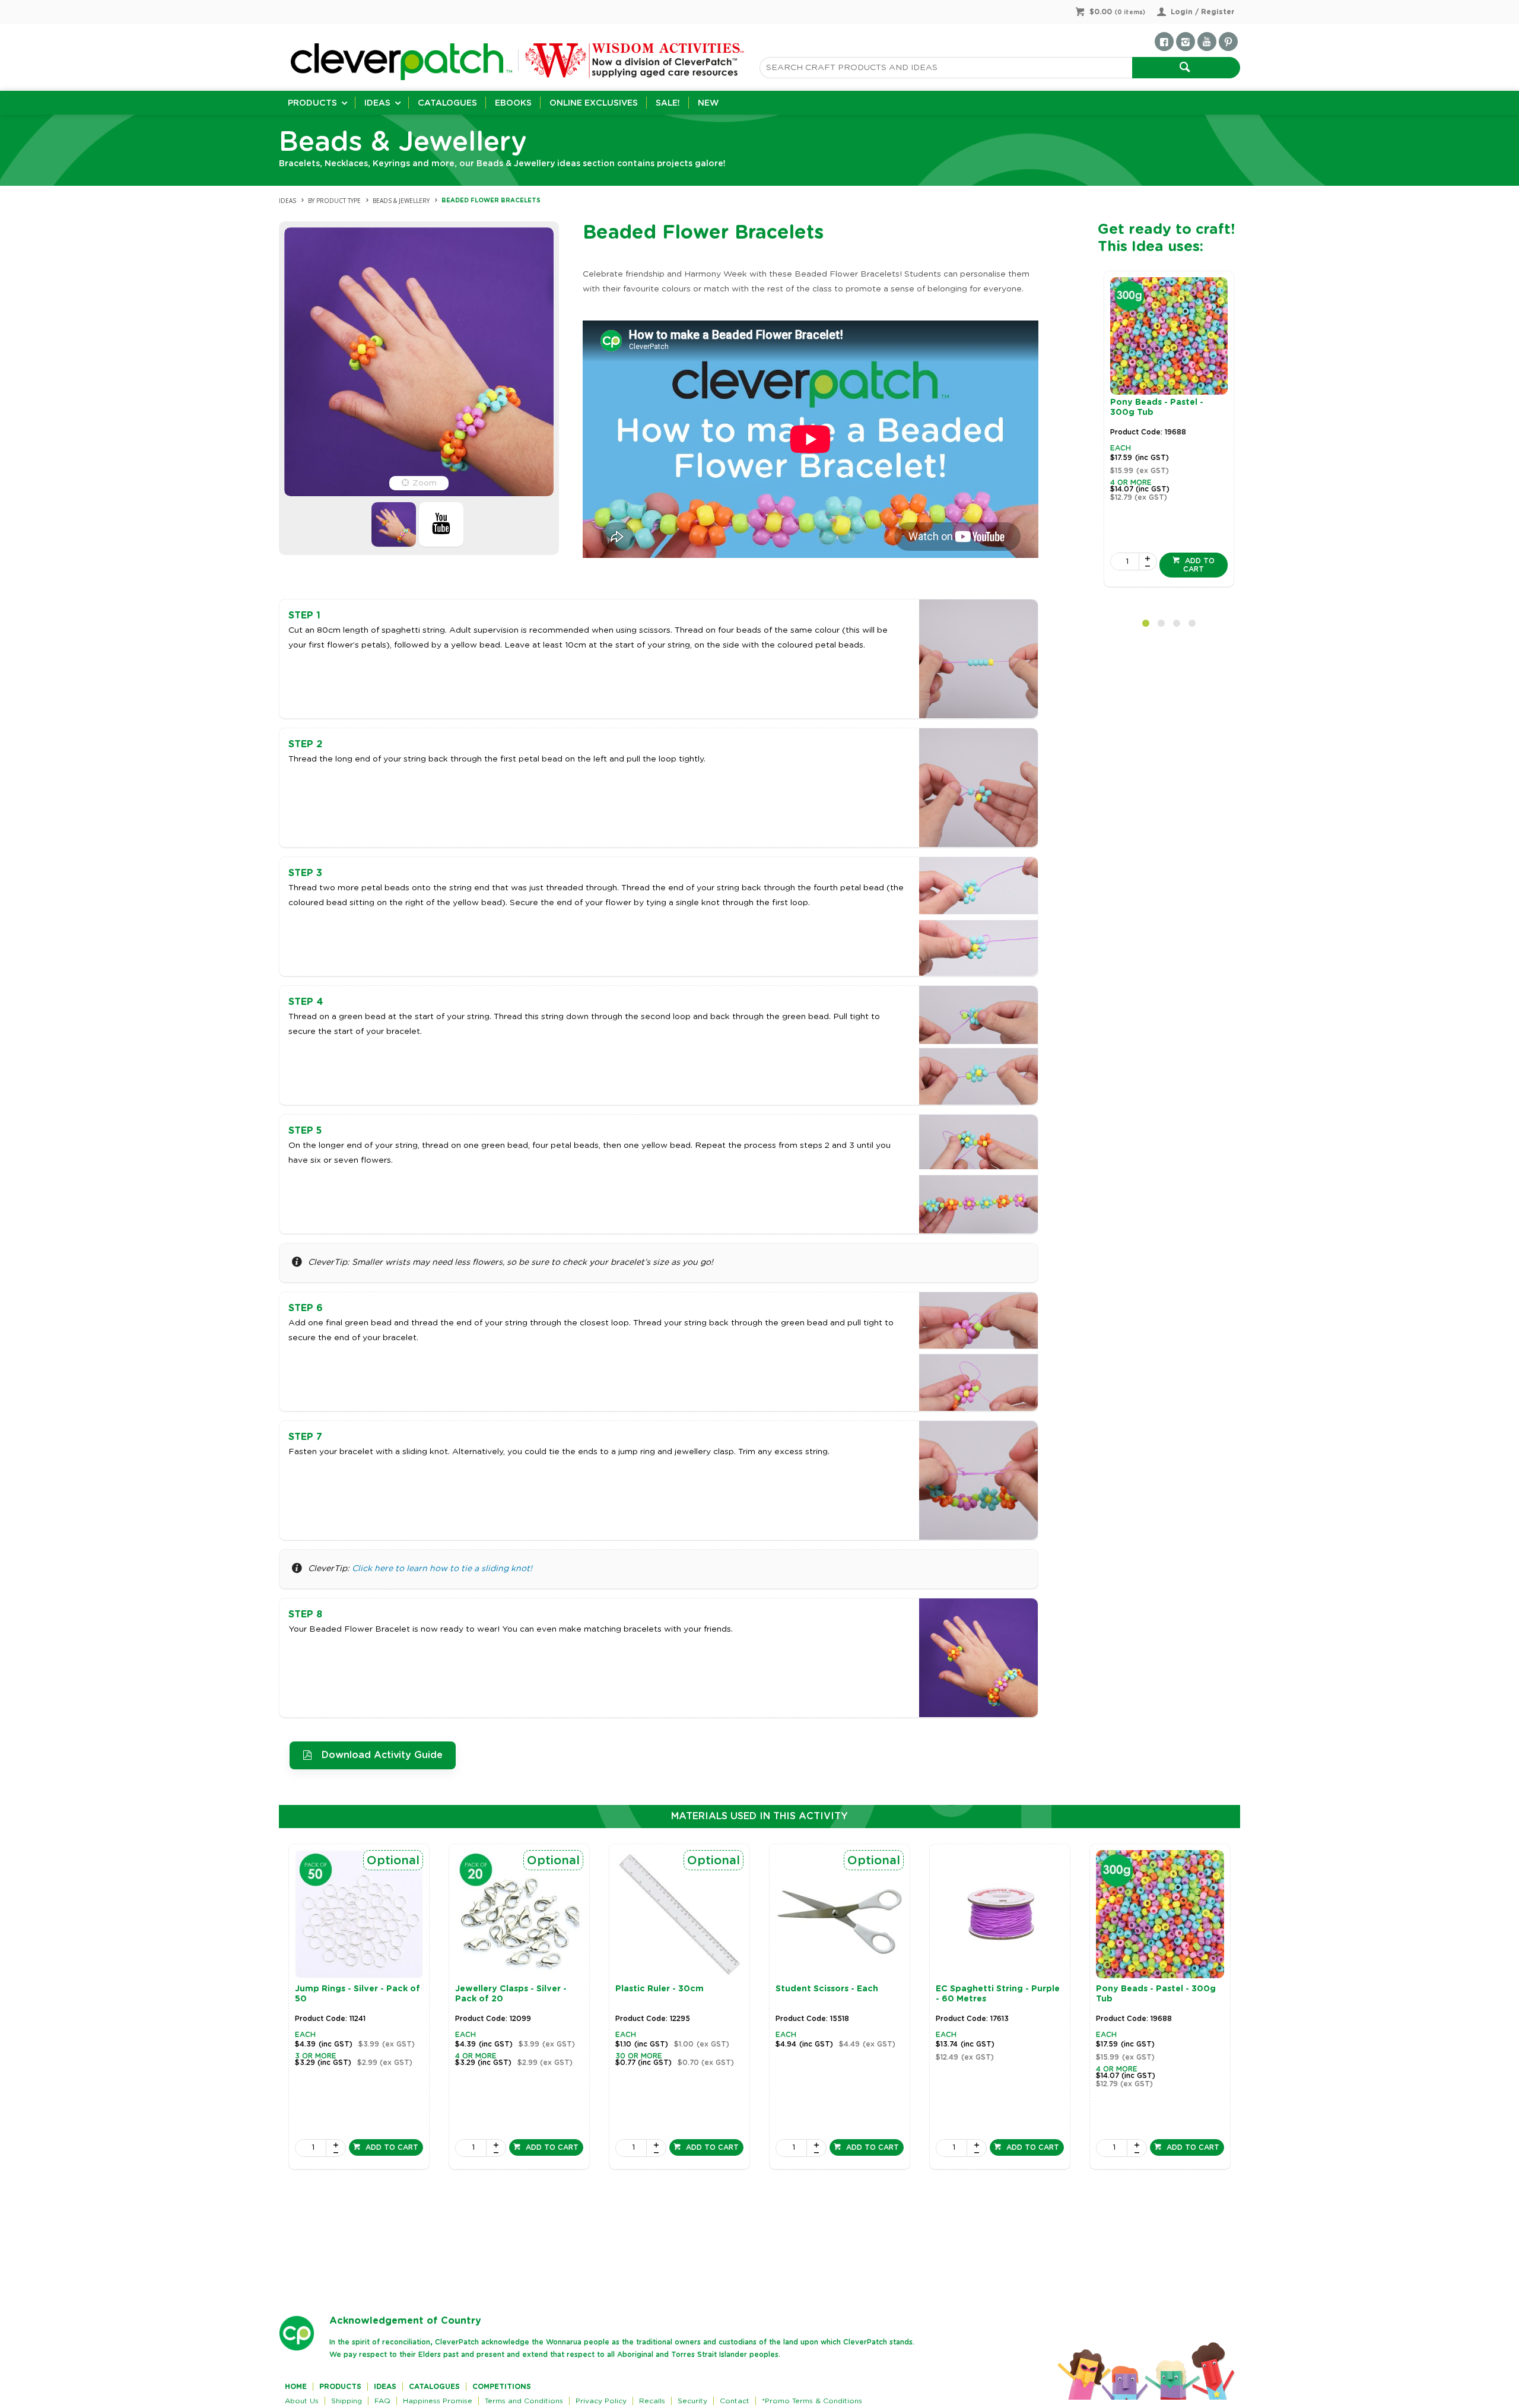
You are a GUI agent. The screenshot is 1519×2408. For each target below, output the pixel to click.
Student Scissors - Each (827, 1989)
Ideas (377, 103)
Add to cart (1199, 565)
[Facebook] (1164, 42)
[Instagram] (1186, 42)
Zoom (425, 483)
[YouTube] (1207, 42)
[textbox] (946, 68)
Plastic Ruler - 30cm (660, 1989)
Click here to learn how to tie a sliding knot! (442, 1569)
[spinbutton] (1125, 561)
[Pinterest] (1228, 42)
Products (312, 103)
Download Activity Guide (382, 1755)
